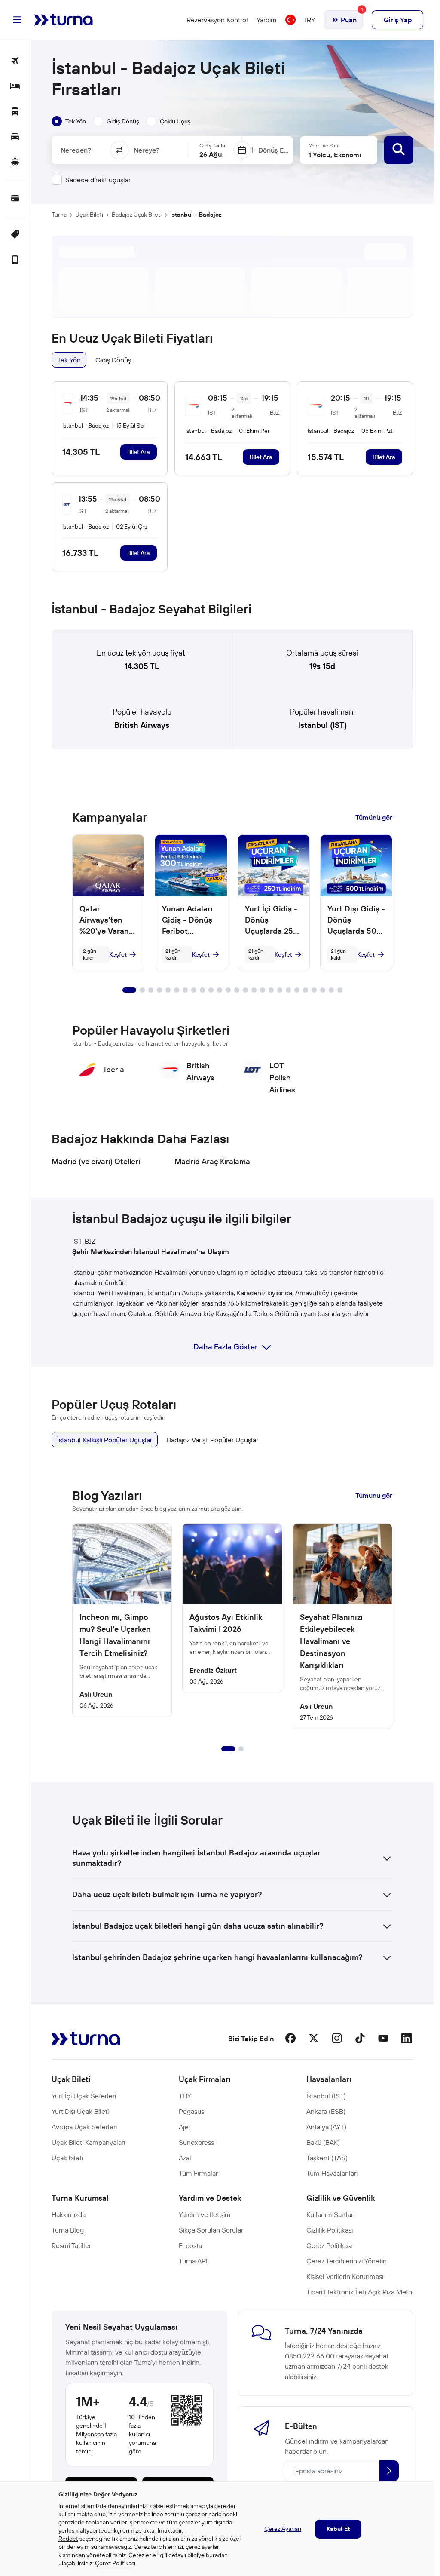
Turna (59, 215)
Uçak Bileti (89, 215)
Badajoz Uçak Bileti (137, 215)
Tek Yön (69, 360)
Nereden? (76, 150)
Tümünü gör (374, 817)
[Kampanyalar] (15, 235)
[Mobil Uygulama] (15, 260)
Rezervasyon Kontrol (217, 20)
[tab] (69, 121)
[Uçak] (15, 61)
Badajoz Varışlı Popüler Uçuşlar (212, 1440)
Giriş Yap (398, 20)
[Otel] (15, 87)
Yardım (267, 20)
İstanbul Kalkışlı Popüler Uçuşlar (105, 1440)
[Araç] (15, 137)
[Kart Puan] (15, 199)
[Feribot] (15, 163)
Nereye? (147, 150)
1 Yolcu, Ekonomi (335, 155)
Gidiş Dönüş (113, 360)
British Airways (142, 725)
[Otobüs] (15, 112)
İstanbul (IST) (322, 725)
